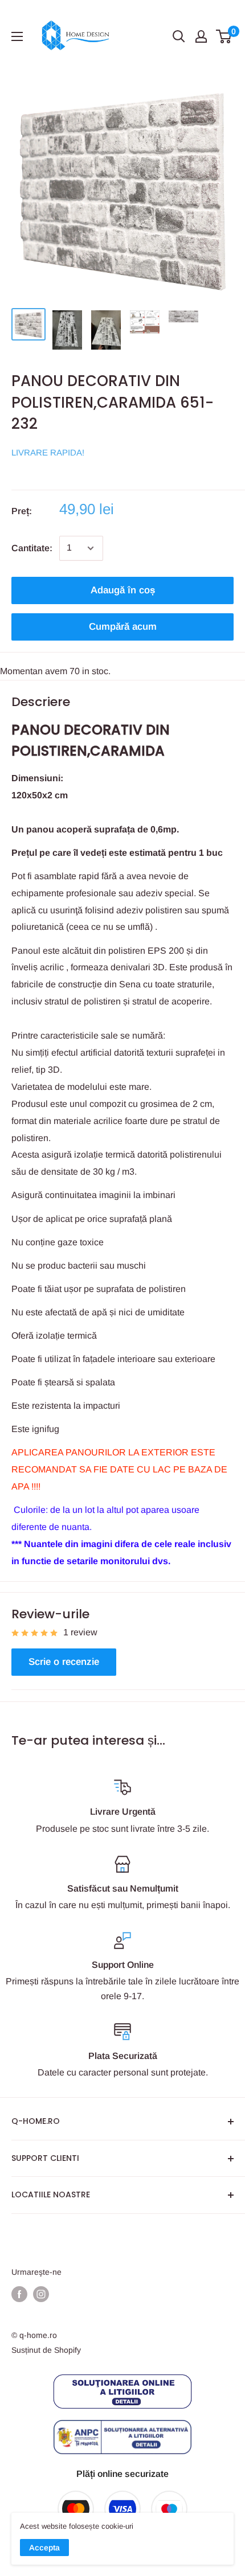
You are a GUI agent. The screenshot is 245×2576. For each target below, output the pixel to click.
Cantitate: (32, 548)
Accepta (44, 2548)
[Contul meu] (201, 36)
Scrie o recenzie (64, 1662)
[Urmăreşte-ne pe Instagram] (41, 2294)
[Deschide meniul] (17, 36)
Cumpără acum (123, 627)
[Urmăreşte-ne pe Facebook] (19, 2294)
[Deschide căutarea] (179, 36)
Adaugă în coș (123, 590)
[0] (224, 36)
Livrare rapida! (48, 452)
